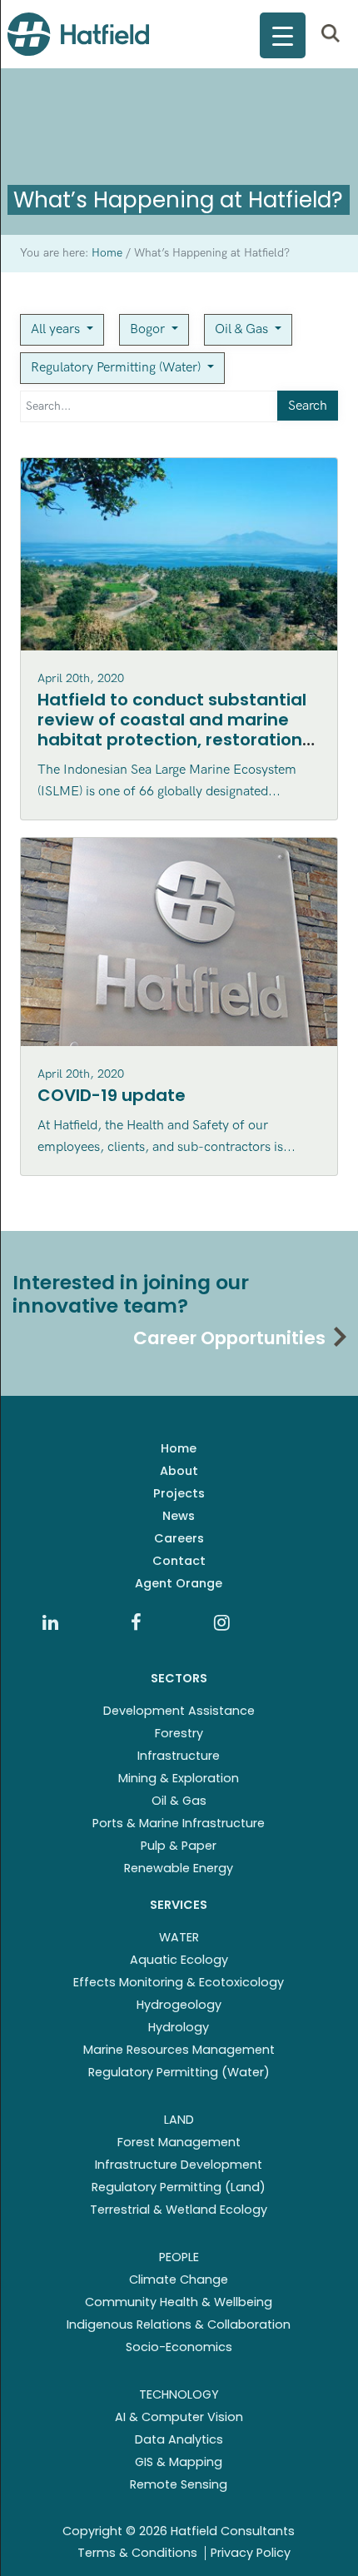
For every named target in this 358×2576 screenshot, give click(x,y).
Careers (179, 1538)
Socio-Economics (179, 2347)
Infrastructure (179, 1756)
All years (57, 329)
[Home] (78, 34)
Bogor (149, 329)
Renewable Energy (179, 1868)
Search (308, 406)
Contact (179, 1561)
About (179, 1471)
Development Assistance (179, 1711)
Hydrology (179, 2027)
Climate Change (179, 2280)
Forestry (179, 1733)
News (179, 1516)
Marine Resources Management (179, 2050)
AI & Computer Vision (179, 2417)
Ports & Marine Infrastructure (179, 1823)
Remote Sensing (179, 2484)
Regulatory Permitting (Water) (117, 368)
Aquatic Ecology (179, 1960)
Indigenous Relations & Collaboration (179, 2324)
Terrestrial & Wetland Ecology (179, 2210)
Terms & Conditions (137, 2553)
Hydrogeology (179, 2005)
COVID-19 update (112, 1095)
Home (179, 1448)
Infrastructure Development (179, 2165)
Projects (179, 1493)
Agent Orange (179, 1583)
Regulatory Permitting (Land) (179, 2187)
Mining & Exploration (179, 1778)
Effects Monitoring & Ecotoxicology (179, 1982)
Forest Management (179, 2142)
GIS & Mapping (179, 2462)
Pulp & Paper (179, 1846)
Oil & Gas (243, 329)
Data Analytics (179, 2439)
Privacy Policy (251, 2553)
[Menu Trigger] (283, 35)
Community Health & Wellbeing (179, 2302)
